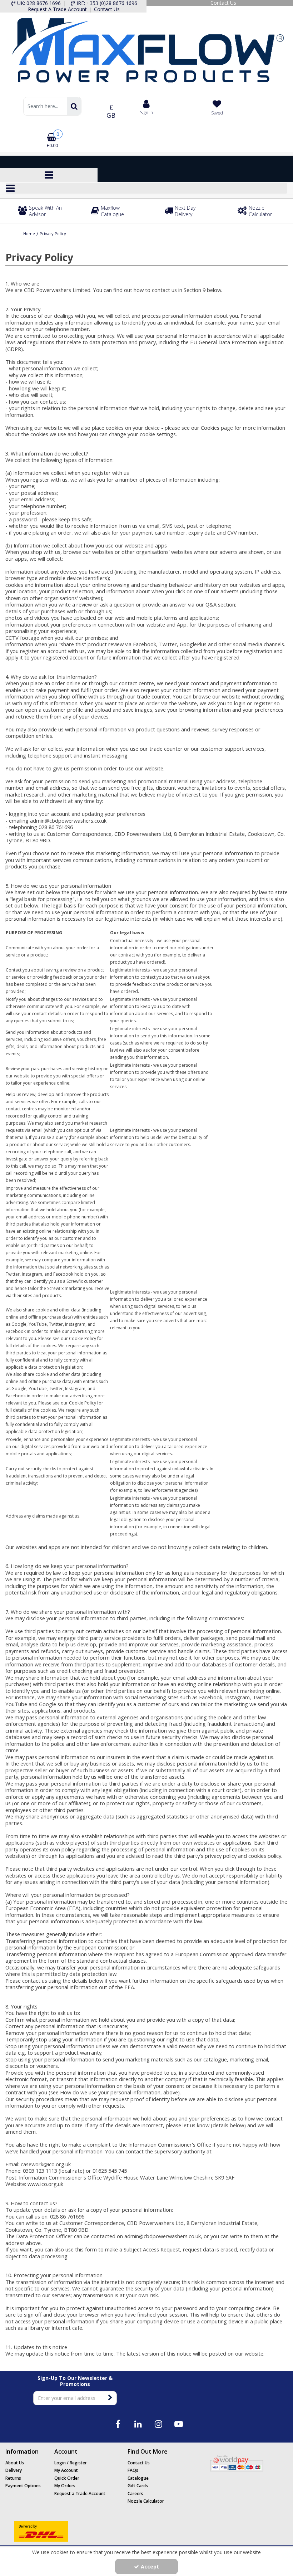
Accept (150, 2567)
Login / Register (71, 2463)
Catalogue (138, 2478)
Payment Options (23, 2486)
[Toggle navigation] (49, 175)
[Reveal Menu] (146, 188)
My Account (66, 2470)
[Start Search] (74, 106)
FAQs (133, 2470)
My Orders (65, 2486)
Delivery (14, 2470)
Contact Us (139, 2463)
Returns (13, 2478)
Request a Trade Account (80, 2494)
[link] (118, 2424)
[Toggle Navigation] (146, 188)
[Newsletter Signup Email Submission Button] (111, 2398)
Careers (135, 2494)
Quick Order (67, 2478)
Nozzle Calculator (146, 2501)
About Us (15, 2463)
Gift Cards (138, 2486)
